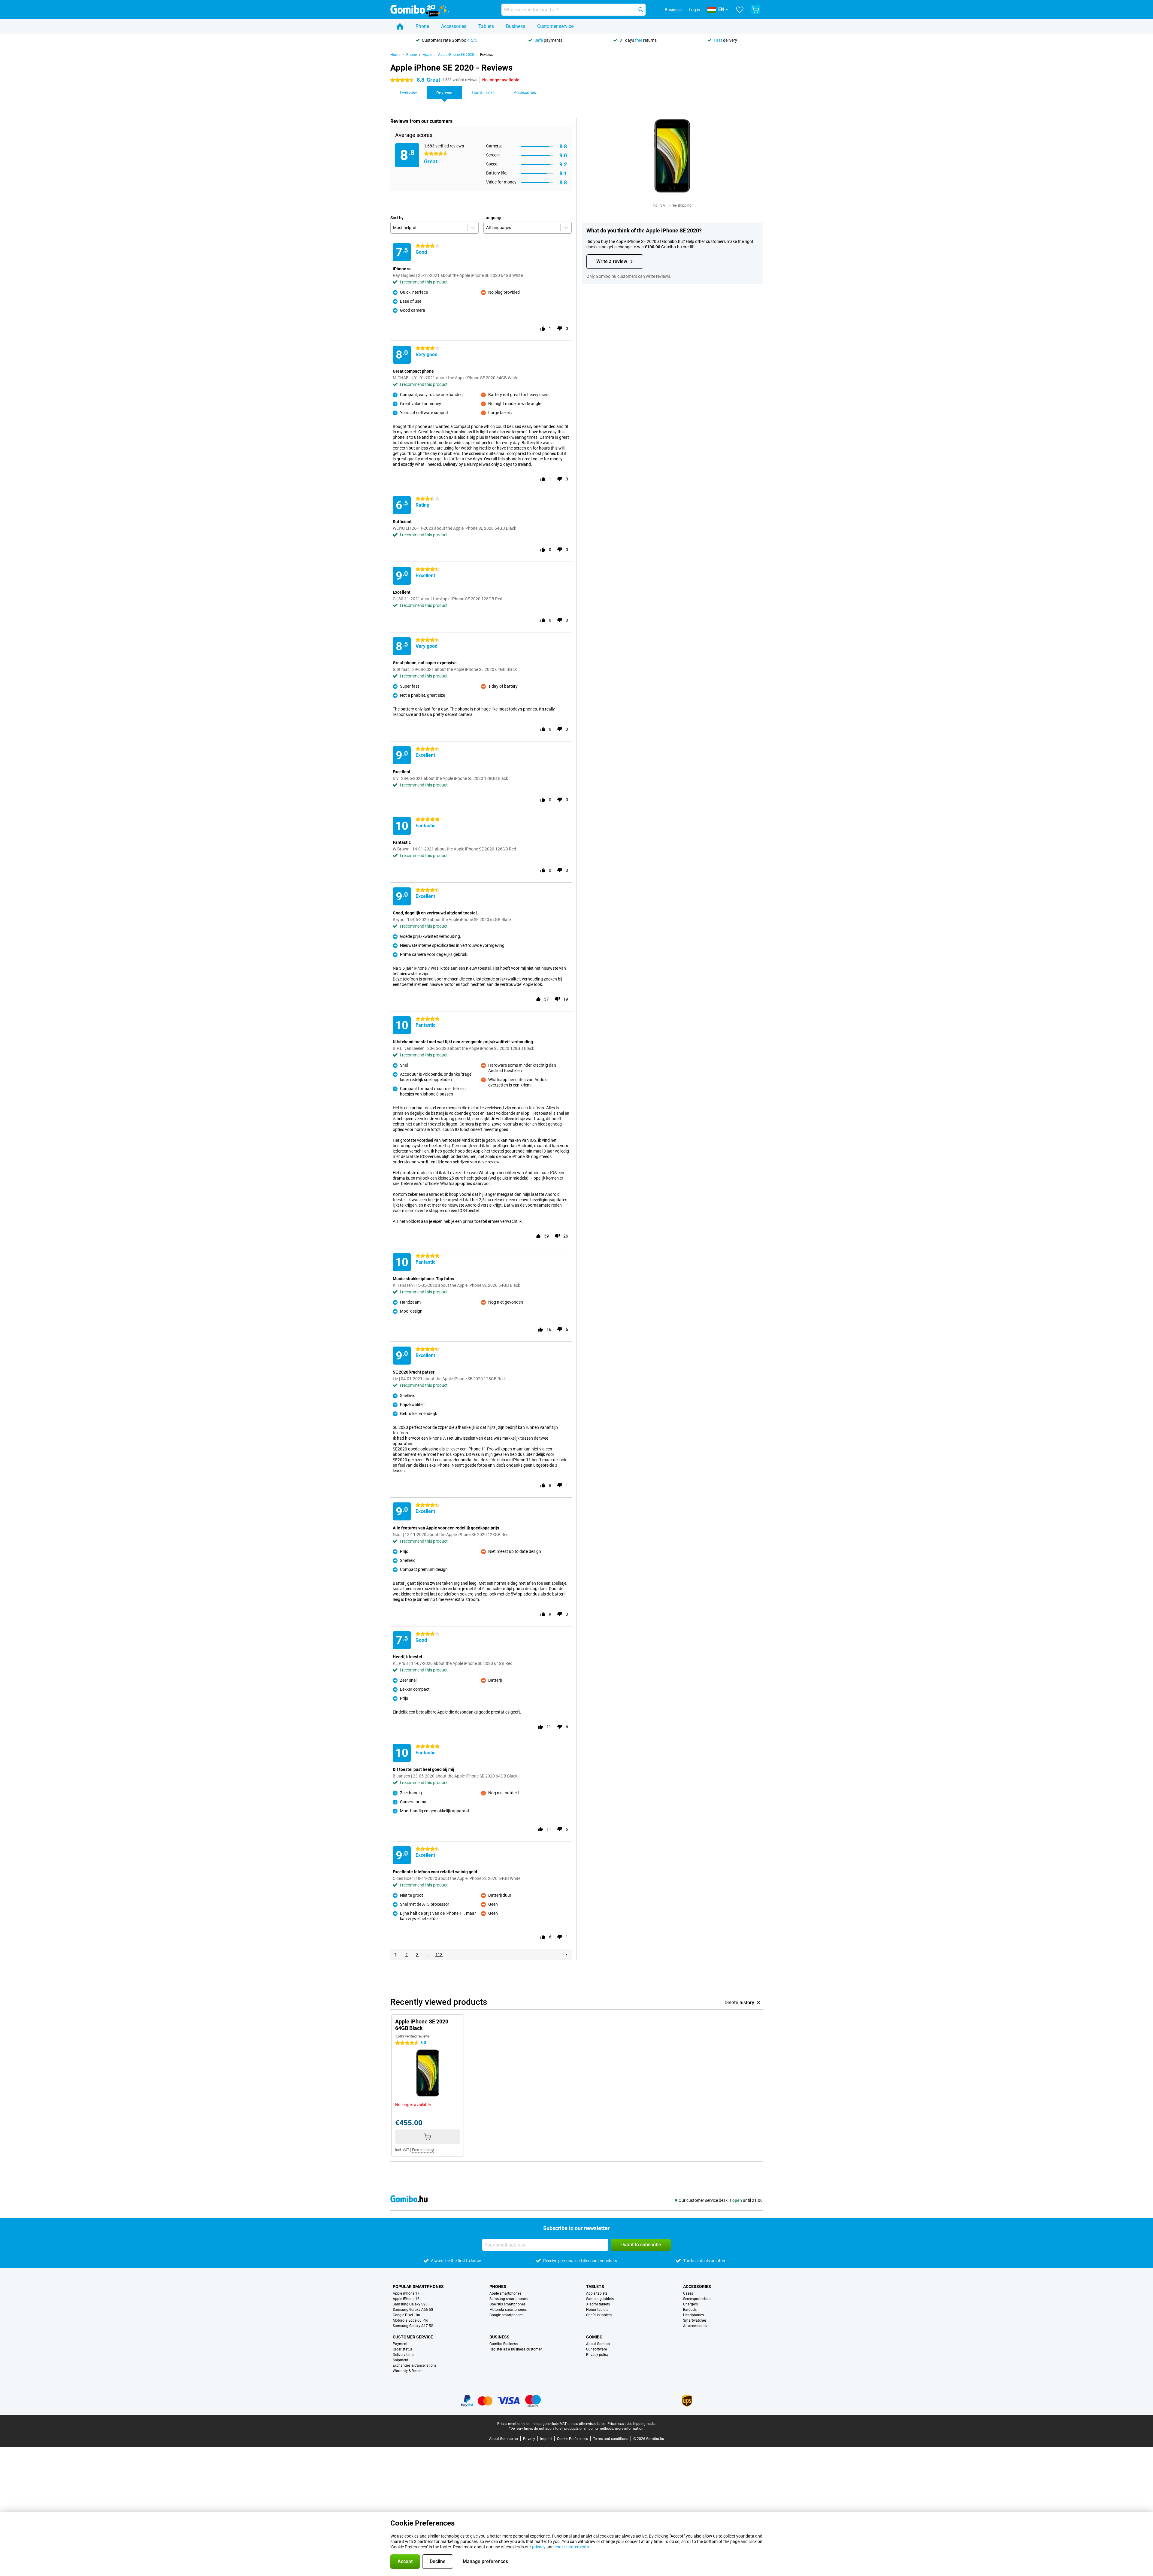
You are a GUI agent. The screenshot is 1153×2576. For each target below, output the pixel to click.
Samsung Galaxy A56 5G (413, 2310)
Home (395, 55)
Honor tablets (597, 2310)
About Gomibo (598, 2344)
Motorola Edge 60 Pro (410, 2320)
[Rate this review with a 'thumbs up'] (543, 329)
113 (439, 1955)
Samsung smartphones (508, 2299)
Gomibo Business (504, 2344)
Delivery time (403, 2355)
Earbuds (690, 2310)
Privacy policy (597, 2355)
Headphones (693, 2315)
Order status (403, 2349)
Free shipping (681, 205)
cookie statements (572, 2547)
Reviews (487, 55)
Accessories (454, 26)
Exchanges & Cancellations (415, 2365)
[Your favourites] (740, 10)
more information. (630, 2429)
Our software (596, 2349)
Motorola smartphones (508, 2310)
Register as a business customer (516, 2349)
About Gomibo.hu (504, 2439)
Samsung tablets (600, 2299)
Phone (422, 26)
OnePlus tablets (599, 2315)
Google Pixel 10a (406, 2315)
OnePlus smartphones (507, 2304)
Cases (688, 2293)
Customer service (555, 26)
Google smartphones (506, 2315)
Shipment (401, 2360)
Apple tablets (597, 2293)
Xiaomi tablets (598, 2304)
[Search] (641, 10)
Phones (498, 2287)
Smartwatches (695, 2320)
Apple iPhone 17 (406, 2293)
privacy (539, 2547)
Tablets (486, 26)
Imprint (546, 2439)
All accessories (695, 2326)
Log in (695, 10)
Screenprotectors (697, 2299)
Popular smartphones (418, 2287)
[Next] (566, 1955)
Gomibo (594, 2337)
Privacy (529, 2439)
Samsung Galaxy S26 (410, 2304)
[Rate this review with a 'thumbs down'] (560, 329)
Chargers (690, 2304)
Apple (427, 55)
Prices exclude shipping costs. (632, 2424)
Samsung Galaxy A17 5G (413, 2326)
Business (516, 26)
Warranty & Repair (407, 2371)
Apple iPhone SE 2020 (456, 55)
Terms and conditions (611, 2439)
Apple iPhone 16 (406, 2299)
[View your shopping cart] (755, 10)
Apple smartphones (505, 2293)
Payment (400, 2344)
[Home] (400, 26)
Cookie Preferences (572, 2439)
